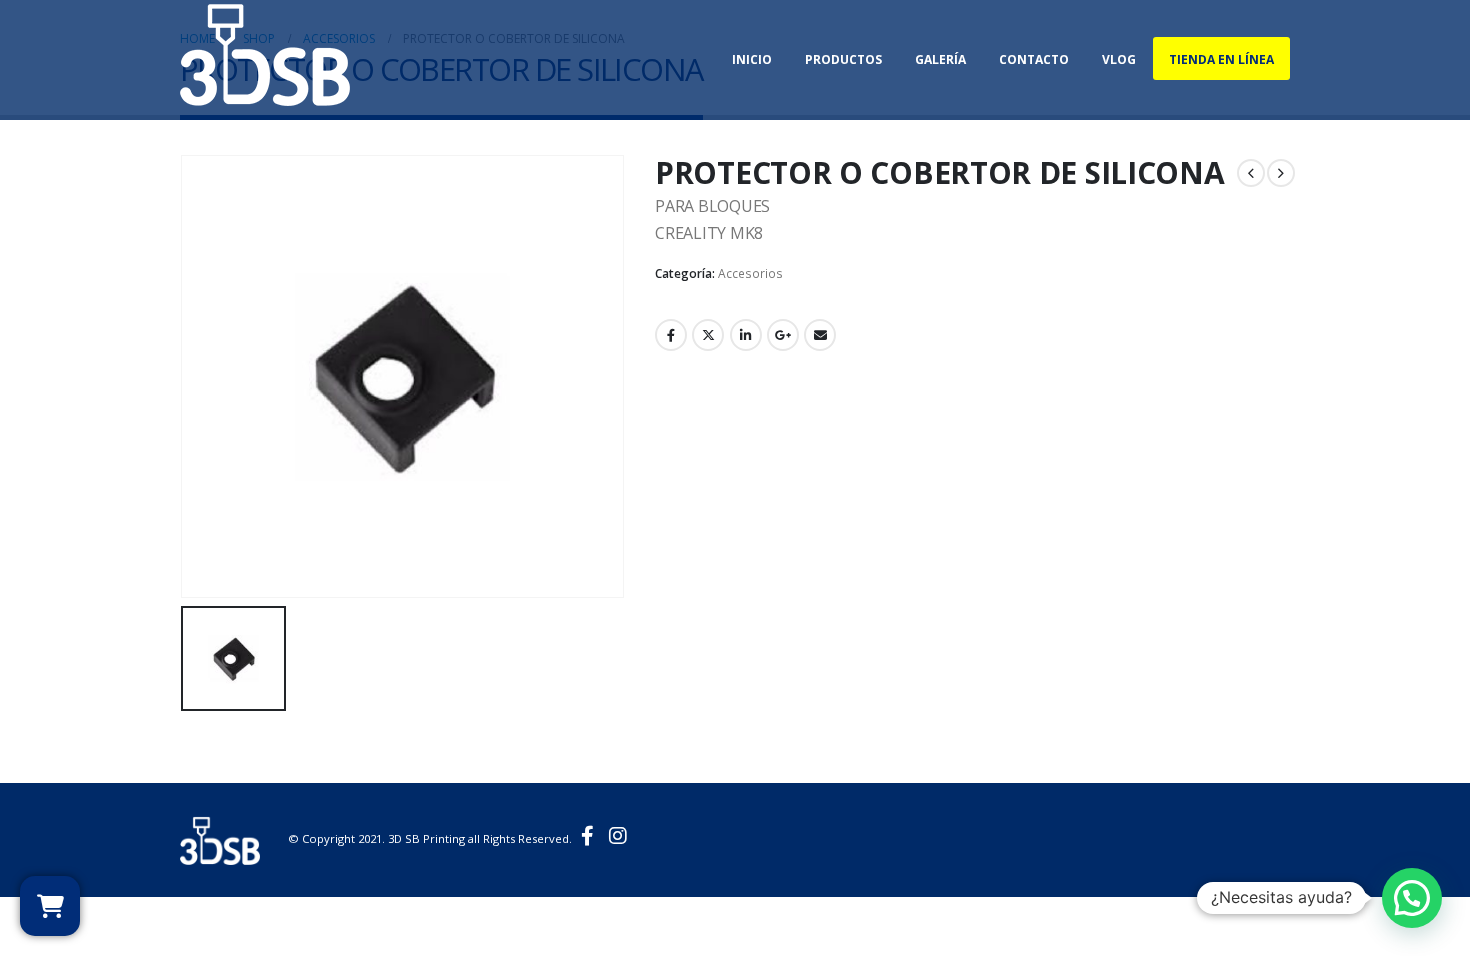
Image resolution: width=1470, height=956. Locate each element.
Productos (843, 59)
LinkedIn (746, 335)
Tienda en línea (1221, 59)
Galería (940, 59)
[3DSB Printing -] (265, 53)
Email (820, 335)
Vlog (1119, 59)
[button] (1412, 898)
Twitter (708, 335)
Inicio (752, 59)
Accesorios (750, 273)
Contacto (1034, 59)
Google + (783, 335)
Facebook (671, 335)
